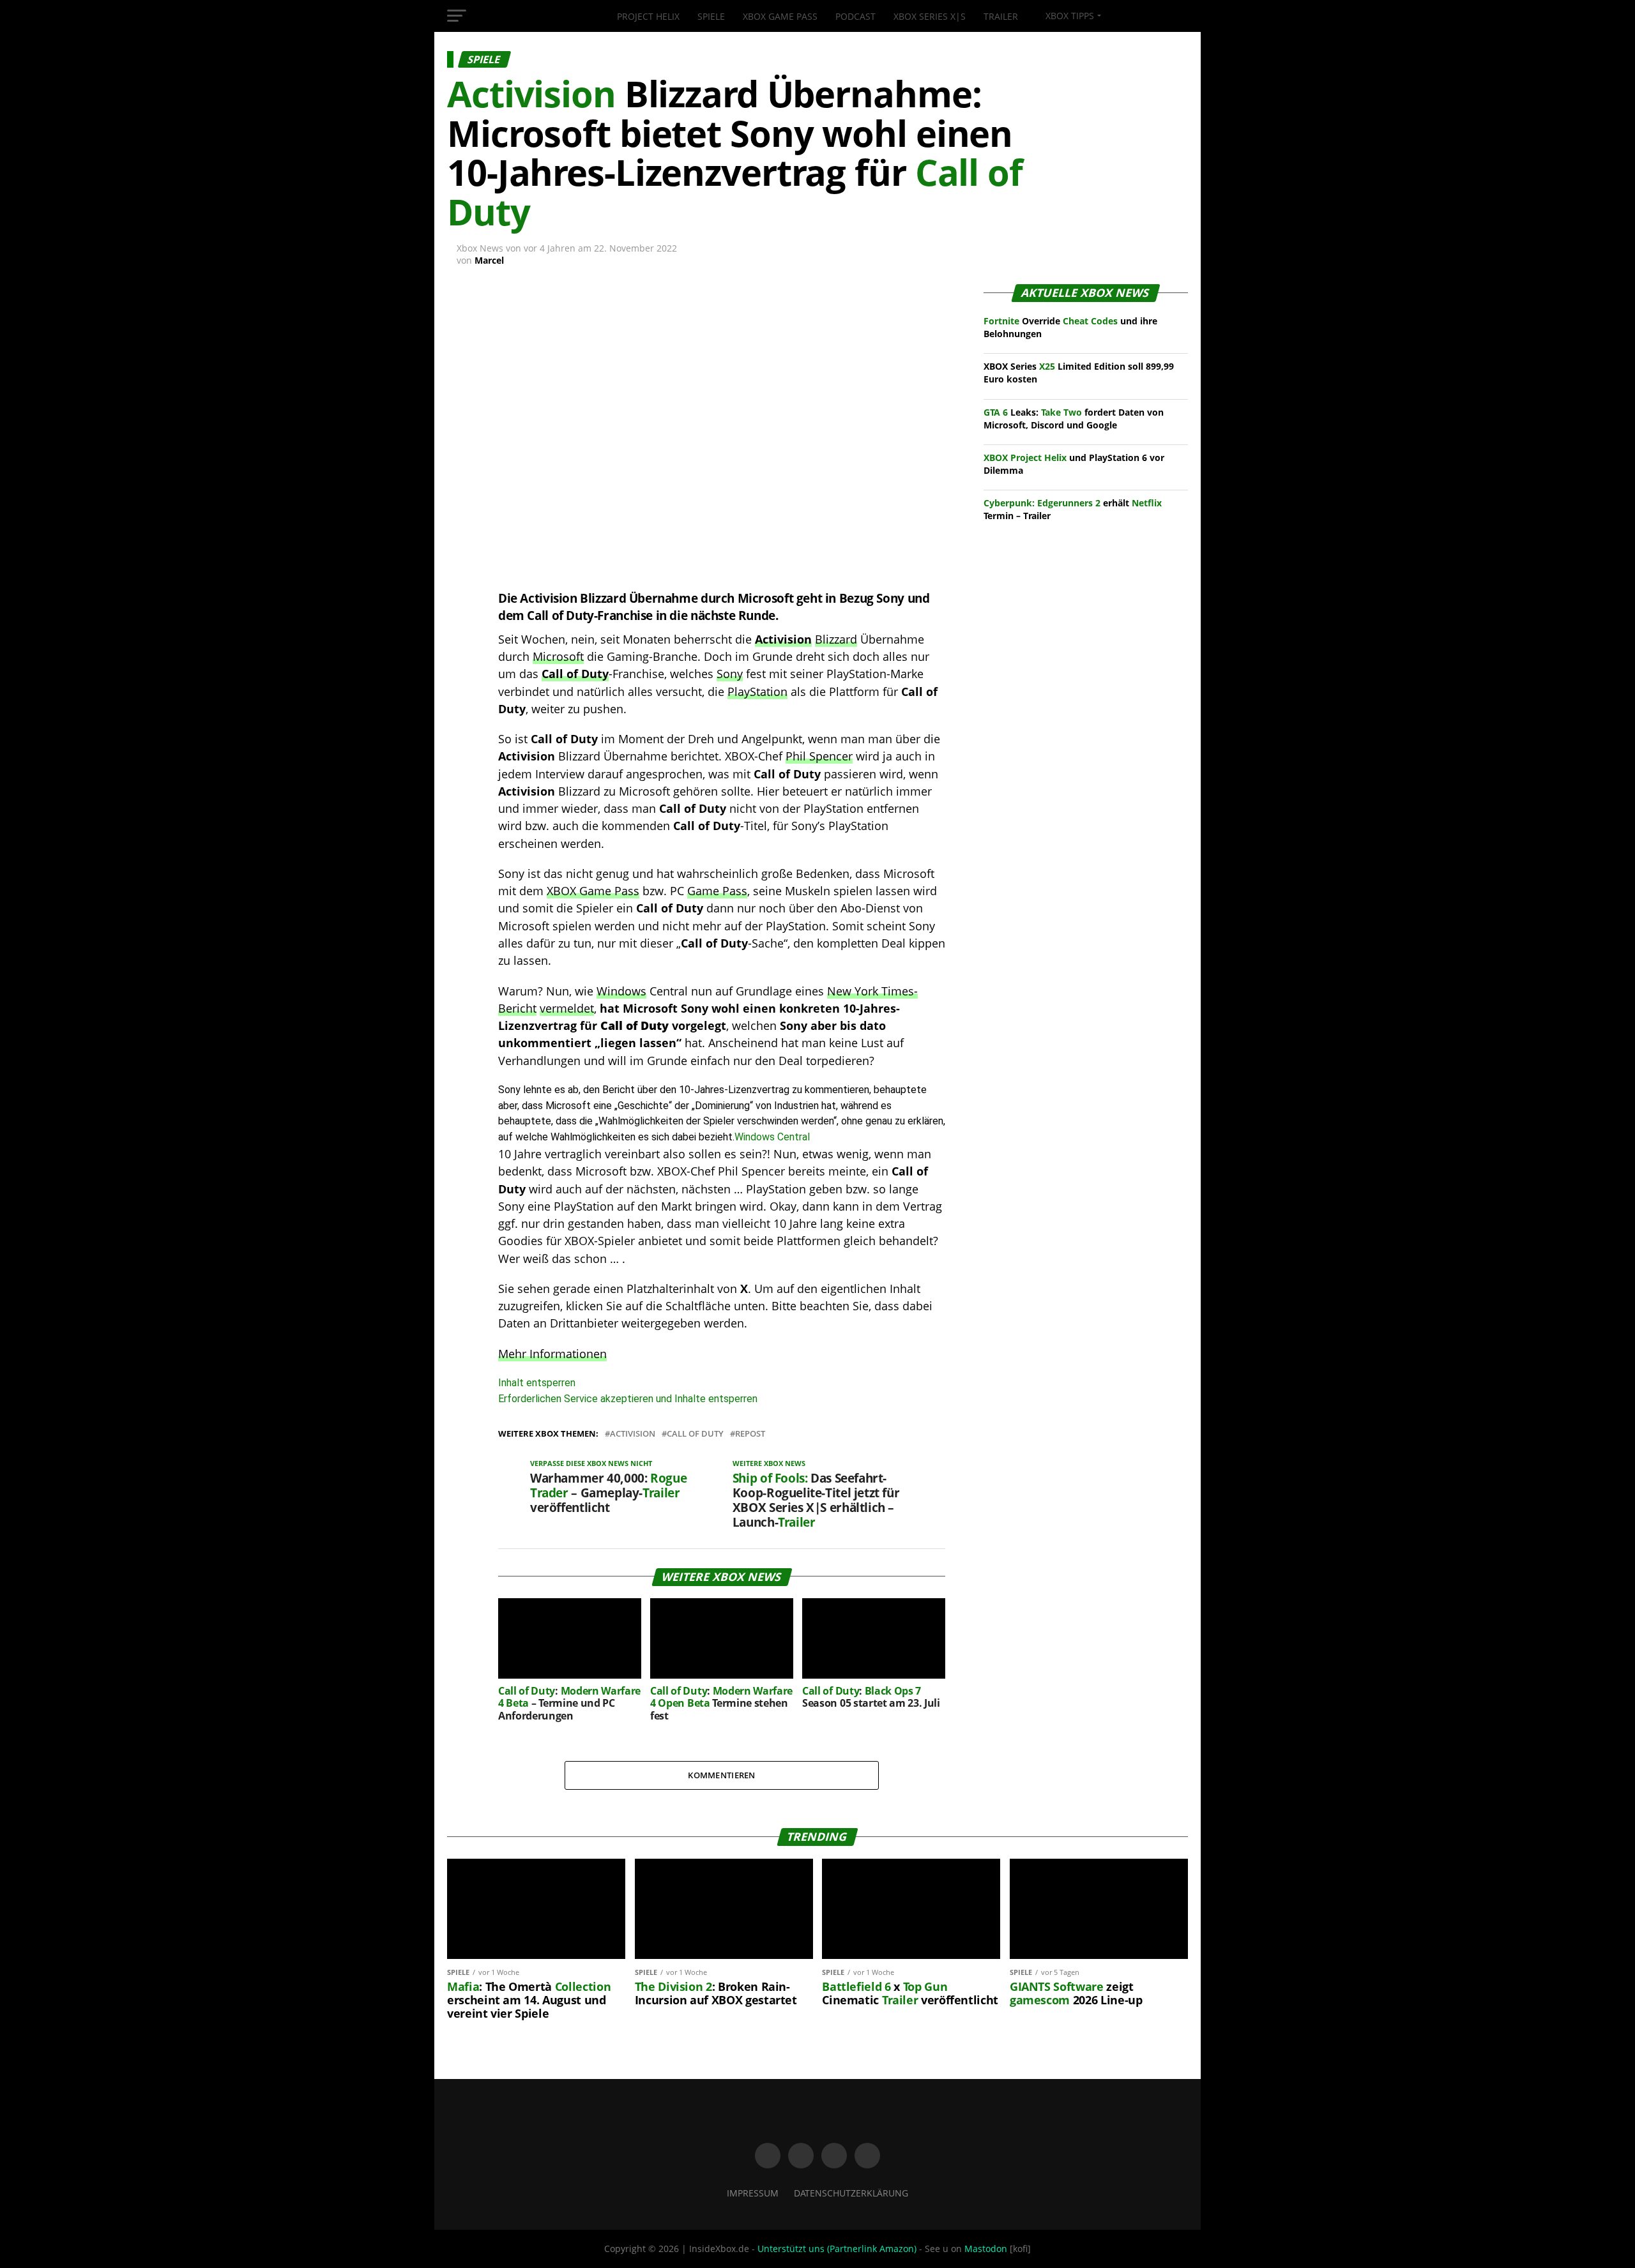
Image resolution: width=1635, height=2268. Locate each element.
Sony (730, 674)
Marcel (489, 260)
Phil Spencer (819, 756)
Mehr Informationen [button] (552, 1354)
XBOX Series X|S (930, 16)
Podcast (856, 16)
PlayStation (757, 692)
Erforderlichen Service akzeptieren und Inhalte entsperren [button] (628, 1399)
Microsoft (558, 656)
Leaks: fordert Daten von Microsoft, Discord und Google (1074, 419)
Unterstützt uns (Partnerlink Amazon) (837, 2249)
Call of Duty (575, 674)
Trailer (1001, 16)
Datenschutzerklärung (851, 2193)
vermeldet (567, 1008)
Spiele (711, 16)
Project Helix (648, 16)
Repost (750, 1434)
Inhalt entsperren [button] (537, 1383)
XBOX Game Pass (780, 16)
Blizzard (836, 639)
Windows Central (772, 1137)
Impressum (753, 2193)
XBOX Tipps (1068, 16)
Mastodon (986, 2249)
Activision (783, 639)
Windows (621, 991)
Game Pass (717, 891)
